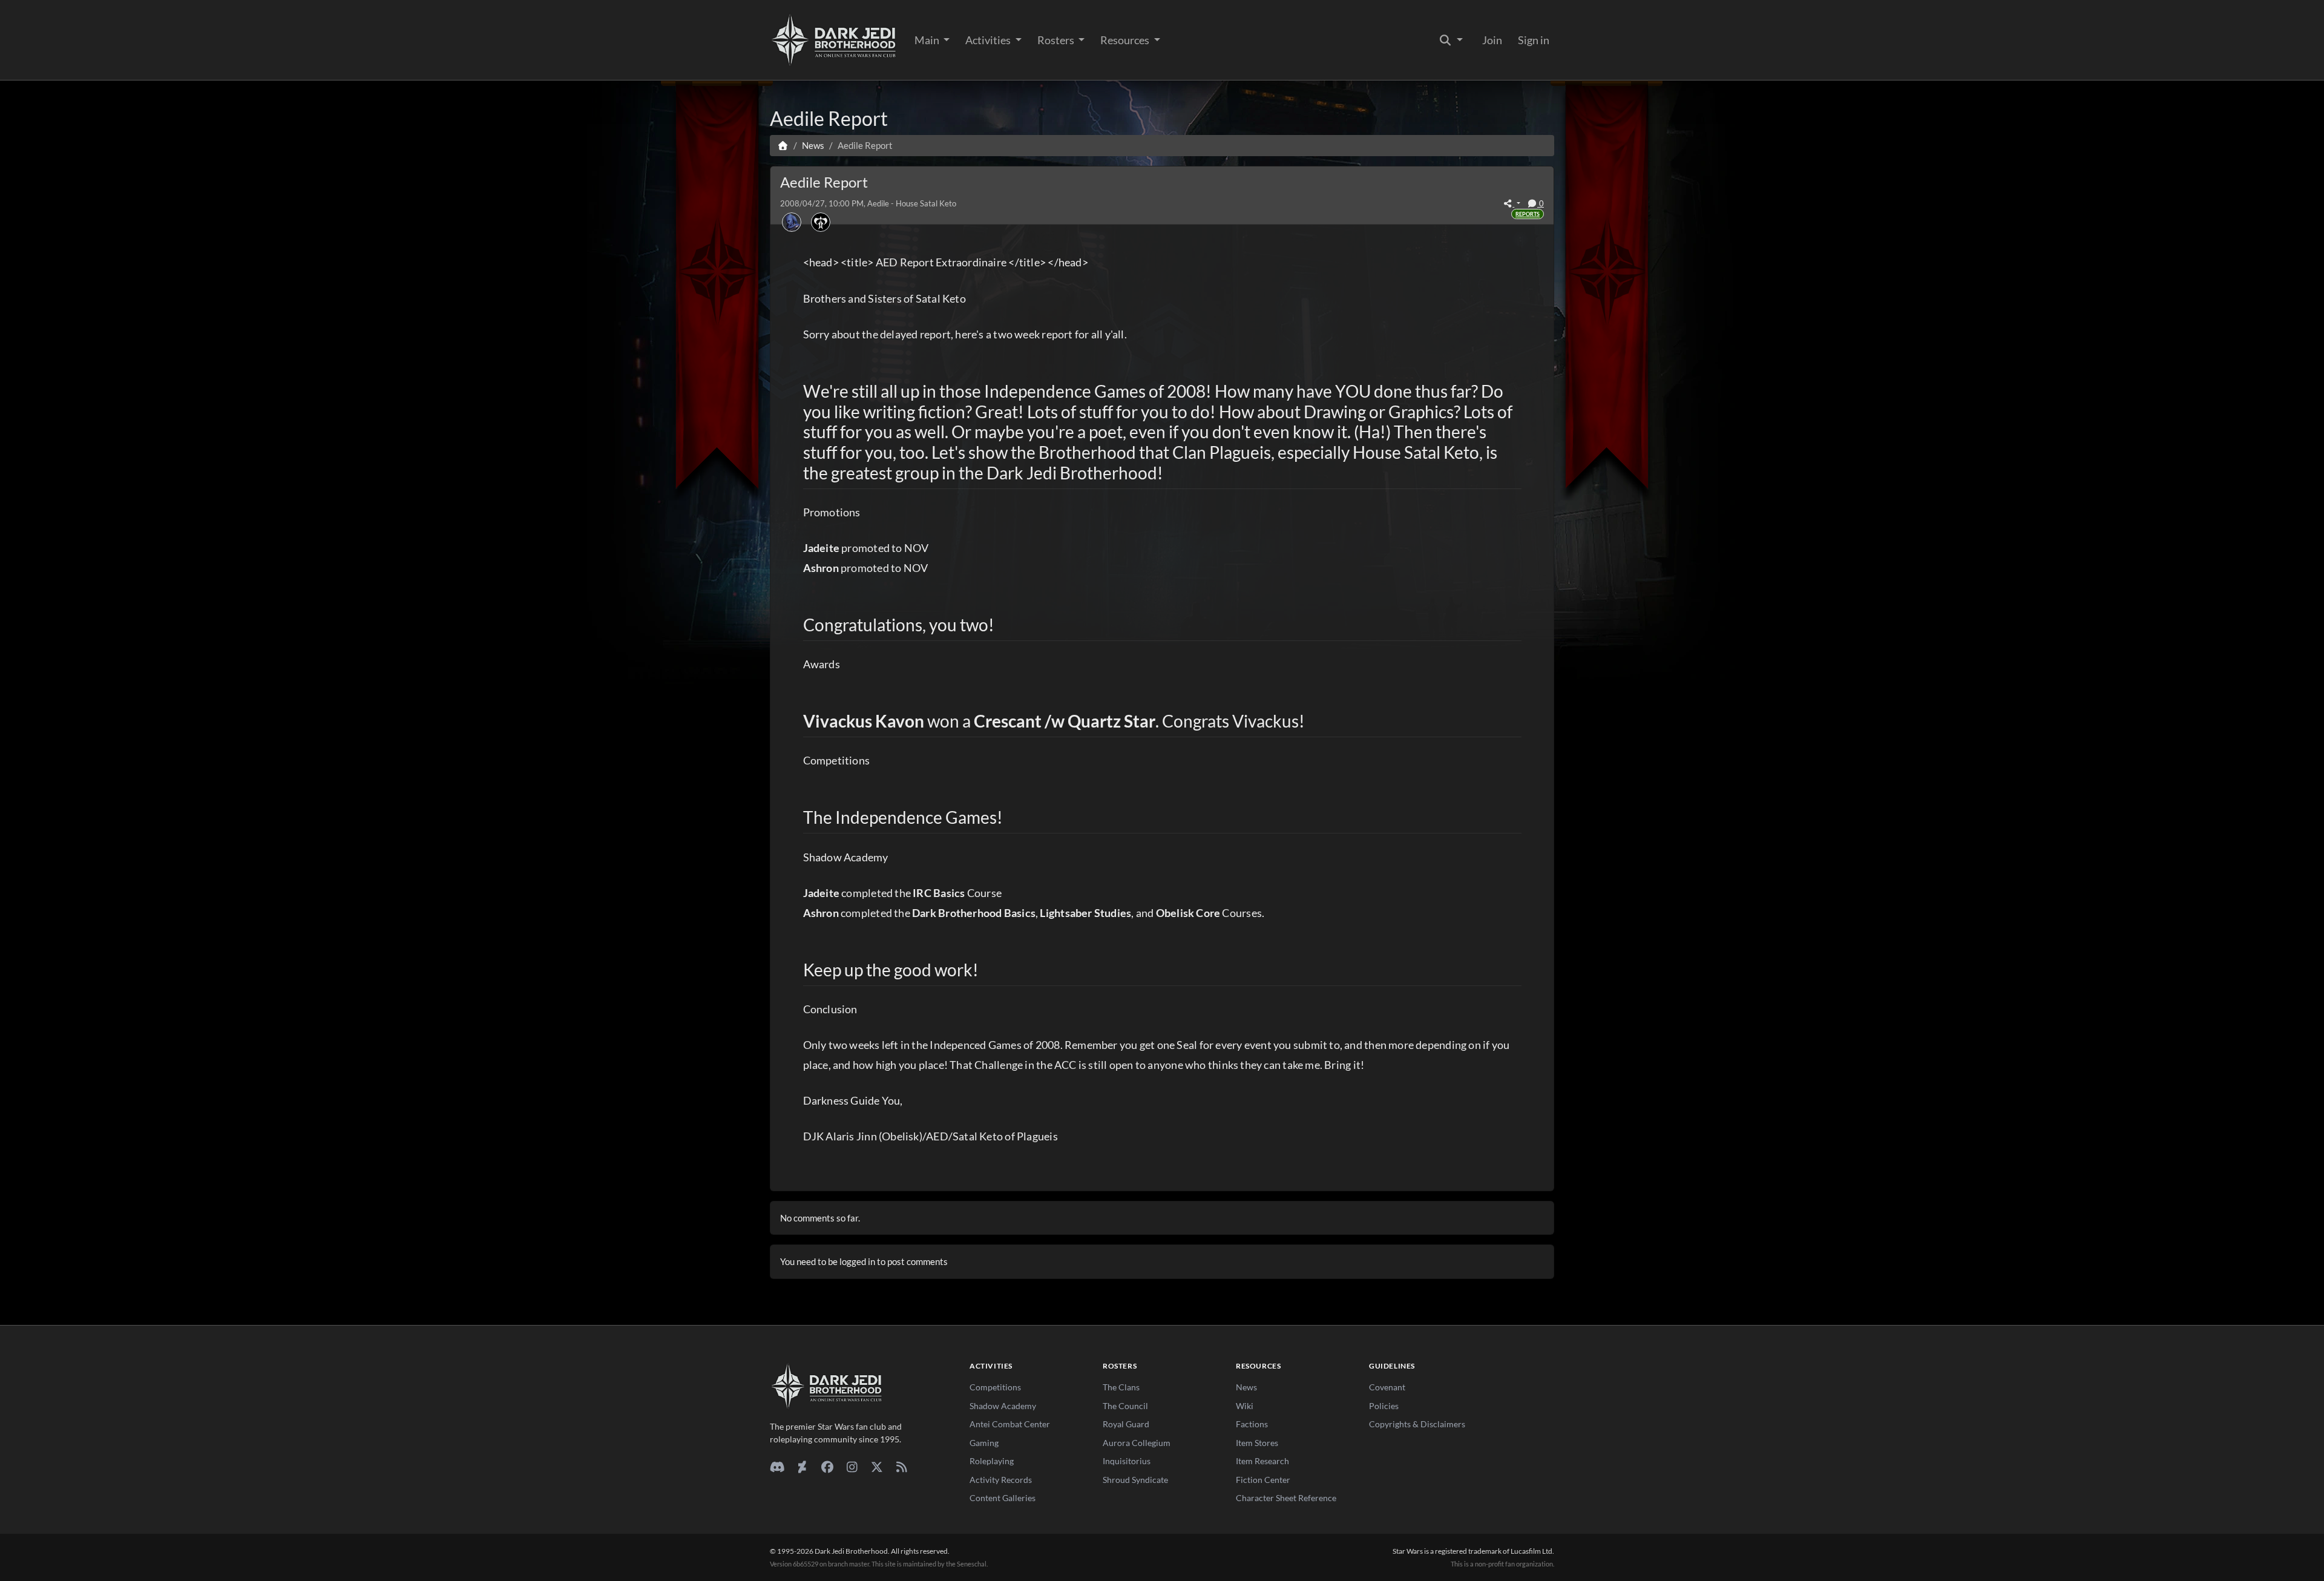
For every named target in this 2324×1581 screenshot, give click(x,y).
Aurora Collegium (1137, 1443)
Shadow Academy (1003, 1406)
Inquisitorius (1127, 1461)
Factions (1252, 1424)
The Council (1125, 1406)
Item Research (1262, 1461)
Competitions (995, 1387)
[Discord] (777, 1467)
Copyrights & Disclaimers (1417, 1424)
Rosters (1057, 40)
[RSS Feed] (901, 1467)
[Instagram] (852, 1467)
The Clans (1121, 1387)
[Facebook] (827, 1467)
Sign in (1534, 40)
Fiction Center (1263, 1480)
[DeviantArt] (802, 1467)
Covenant (1387, 1387)
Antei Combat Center (1010, 1424)
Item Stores (1257, 1443)
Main (928, 40)
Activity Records (1001, 1480)
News (1246, 1387)
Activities (989, 40)
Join (1492, 40)
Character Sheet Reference (1286, 1498)
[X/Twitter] (877, 1467)
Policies (1384, 1406)
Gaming (984, 1443)
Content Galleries (1003, 1498)
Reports (1528, 214)
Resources (1126, 40)
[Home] (783, 145)
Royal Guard (1126, 1424)
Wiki (1245, 1406)
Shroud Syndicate (1135, 1480)
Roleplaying (992, 1461)
